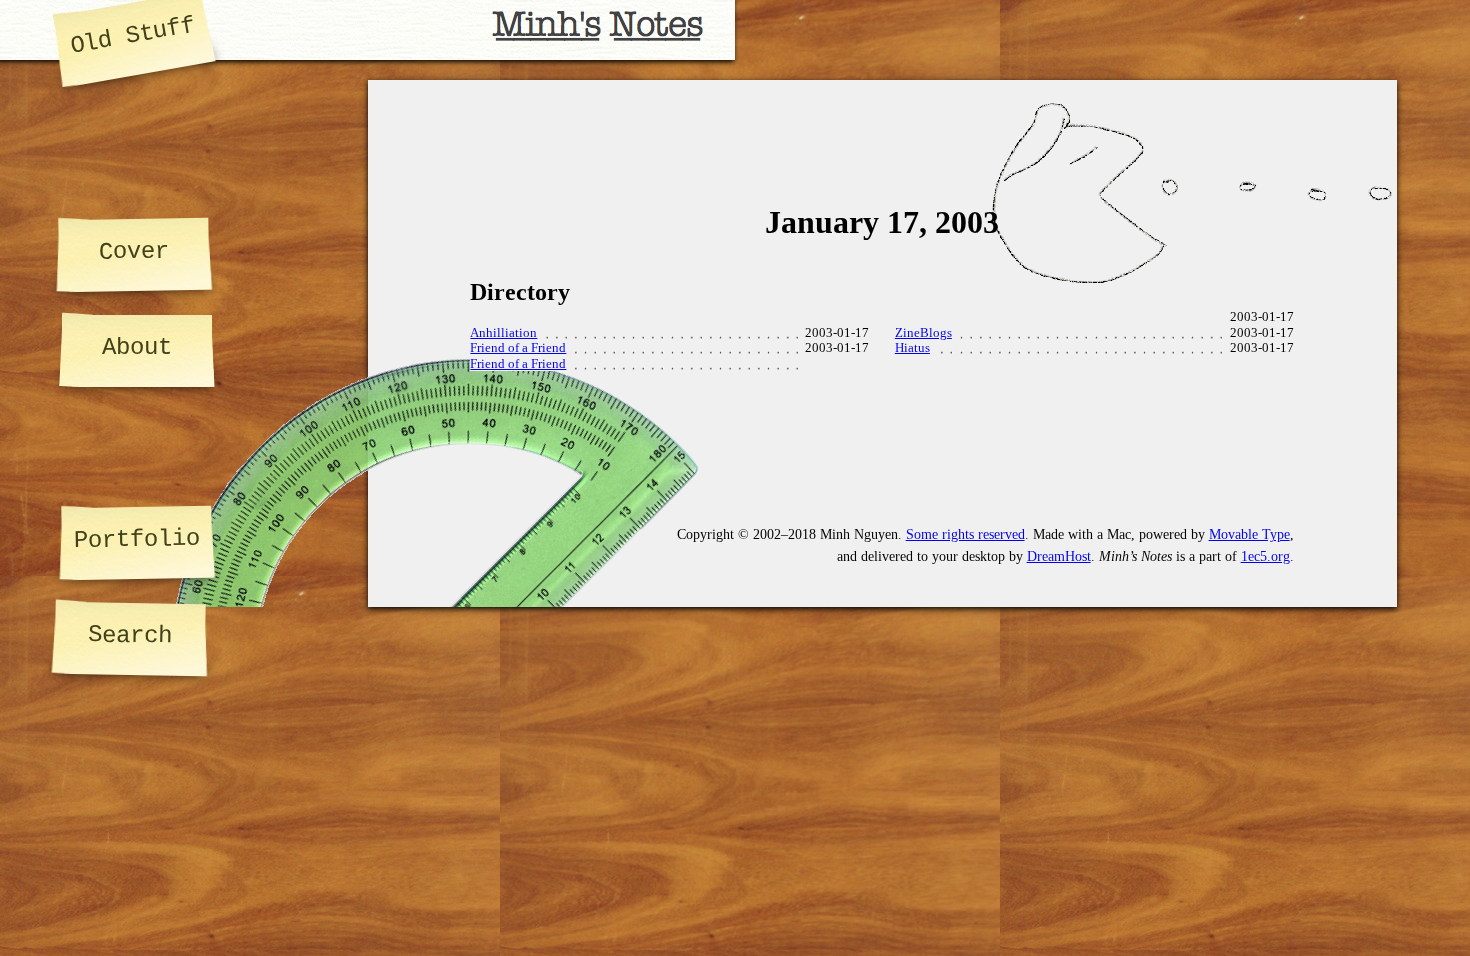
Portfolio (137, 539)
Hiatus (912, 348)
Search (130, 635)
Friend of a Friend (518, 348)
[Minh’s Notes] (367, 30)
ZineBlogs (923, 333)
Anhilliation (503, 333)
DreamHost (1059, 556)
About (137, 347)
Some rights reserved (965, 534)
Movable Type (1249, 534)
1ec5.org (1265, 556)
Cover (133, 251)
